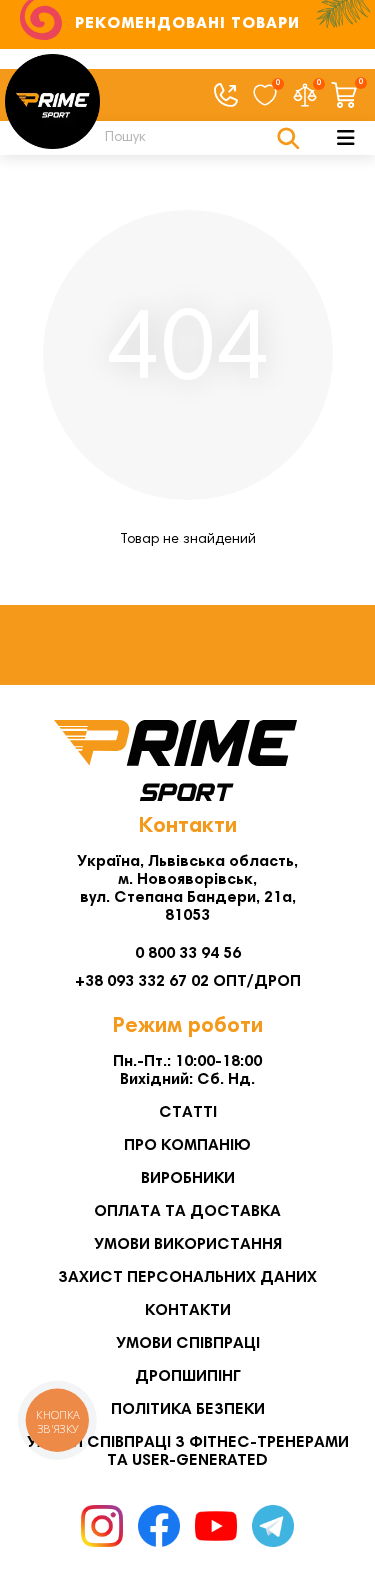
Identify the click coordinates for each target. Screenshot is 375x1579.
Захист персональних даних (187, 1278)
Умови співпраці (188, 1344)
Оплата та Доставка (187, 1212)
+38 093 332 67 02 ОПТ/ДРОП (188, 982)
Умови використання (188, 1245)
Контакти (188, 1311)
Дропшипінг (188, 1377)
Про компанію (187, 1146)
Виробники (188, 1179)
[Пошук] (288, 138)
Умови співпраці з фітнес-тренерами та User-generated (188, 1452)
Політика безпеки (188, 1410)
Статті (188, 1113)
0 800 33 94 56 (188, 954)
